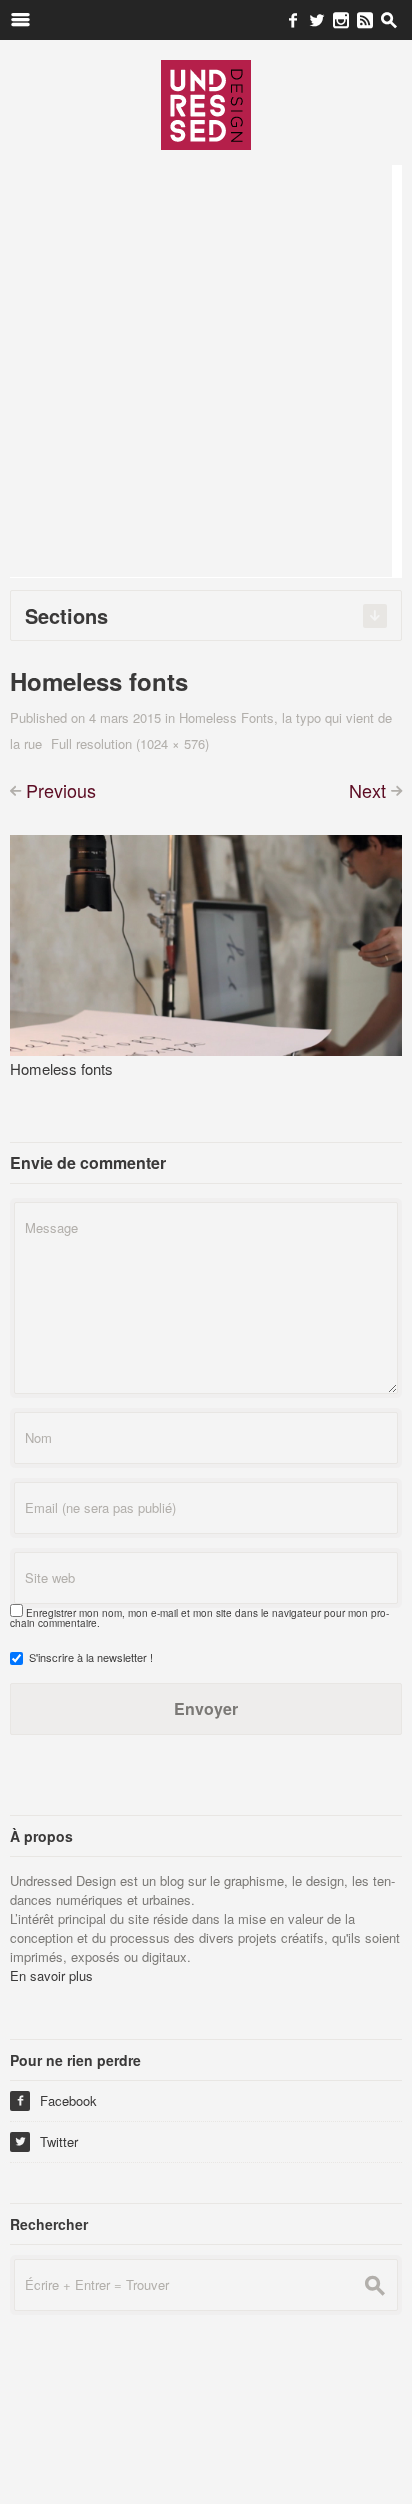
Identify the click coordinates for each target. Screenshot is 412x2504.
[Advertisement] (206, 371)
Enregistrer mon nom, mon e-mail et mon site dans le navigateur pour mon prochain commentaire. (199, 1618)
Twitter (46, 2141)
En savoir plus (51, 1975)
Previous (61, 790)
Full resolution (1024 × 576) (130, 743)
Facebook (56, 2100)
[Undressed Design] (206, 104)
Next (367, 790)
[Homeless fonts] (206, 942)
